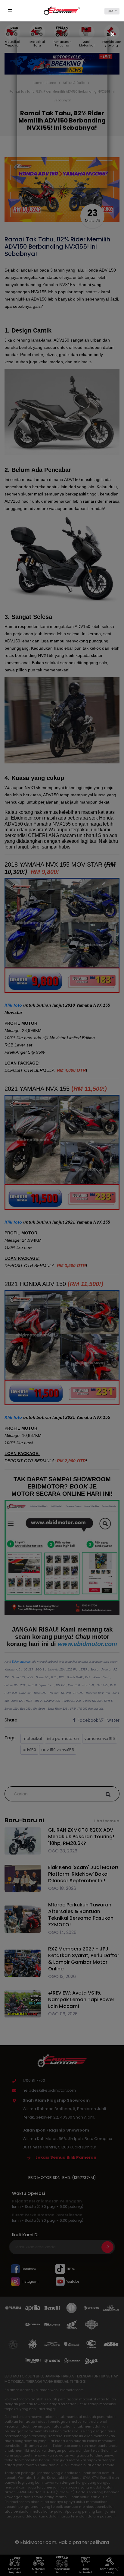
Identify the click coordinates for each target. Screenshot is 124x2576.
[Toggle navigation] (11, 11)
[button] (112, 11)
